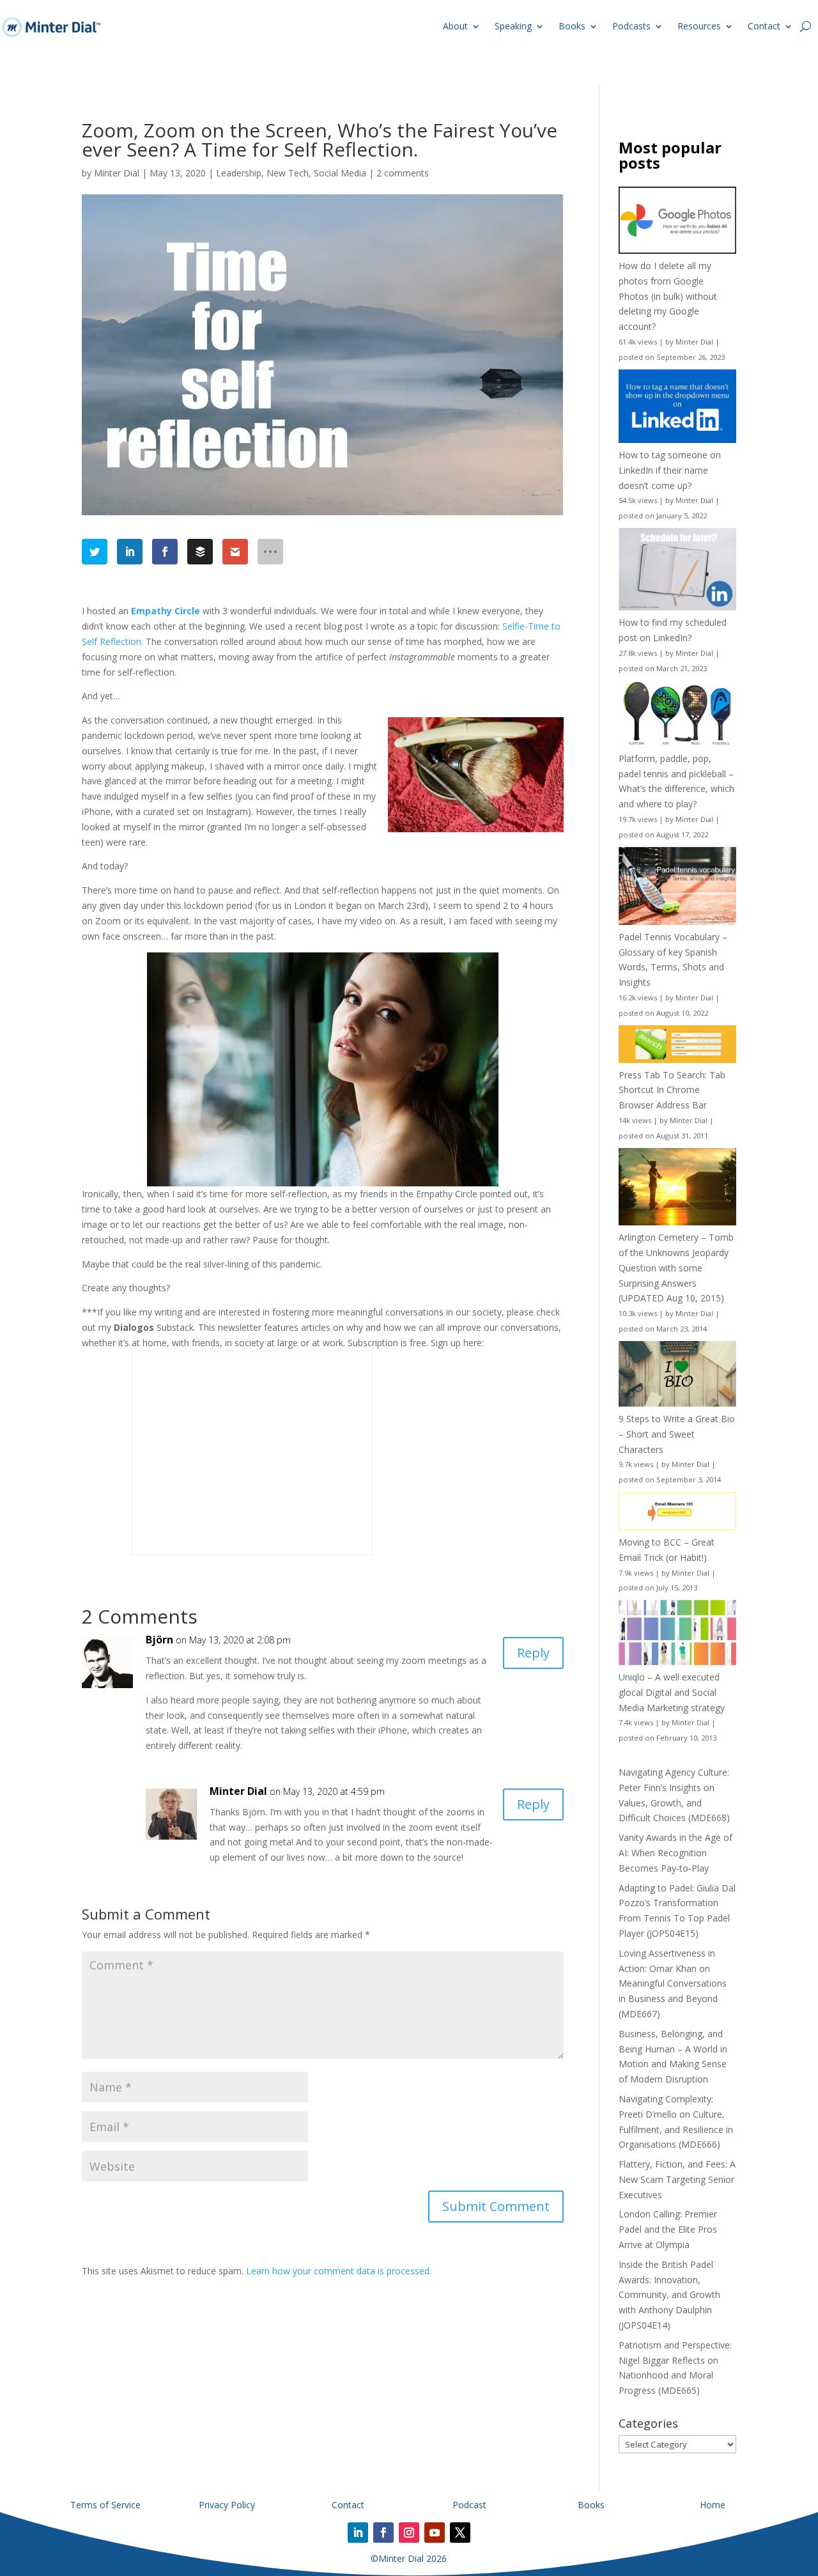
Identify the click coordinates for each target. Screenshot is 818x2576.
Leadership (239, 173)
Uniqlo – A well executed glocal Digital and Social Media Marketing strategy (672, 1692)
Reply (533, 1653)
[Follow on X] (460, 2533)
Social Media (340, 173)
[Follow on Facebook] (383, 2533)
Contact (764, 26)
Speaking (513, 26)
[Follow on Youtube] (435, 2533)
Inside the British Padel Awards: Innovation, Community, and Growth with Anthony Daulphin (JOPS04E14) (669, 2295)
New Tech (288, 173)
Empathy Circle (166, 611)
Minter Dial (117, 173)
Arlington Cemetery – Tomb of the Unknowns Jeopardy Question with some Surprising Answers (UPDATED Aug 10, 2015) (676, 1268)
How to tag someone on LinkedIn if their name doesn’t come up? (670, 470)
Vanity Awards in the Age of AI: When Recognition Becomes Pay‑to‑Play (675, 1853)
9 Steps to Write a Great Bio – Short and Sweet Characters (677, 1434)
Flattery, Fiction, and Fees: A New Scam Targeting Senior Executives (677, 2179)
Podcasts (631, 26)
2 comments (403, 173)
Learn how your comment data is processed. (339, 2271)
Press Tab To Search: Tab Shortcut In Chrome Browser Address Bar (672, 1090)
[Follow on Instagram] (409, 2533)
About (455, 26)
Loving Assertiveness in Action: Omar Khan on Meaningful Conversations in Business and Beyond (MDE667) (673, 1983)
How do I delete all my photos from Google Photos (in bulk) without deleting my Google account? (668, 296)
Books (572, 26)
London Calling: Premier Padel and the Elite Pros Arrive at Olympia (668, 2229)
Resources (699, 26)
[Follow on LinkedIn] (358, 2533)
